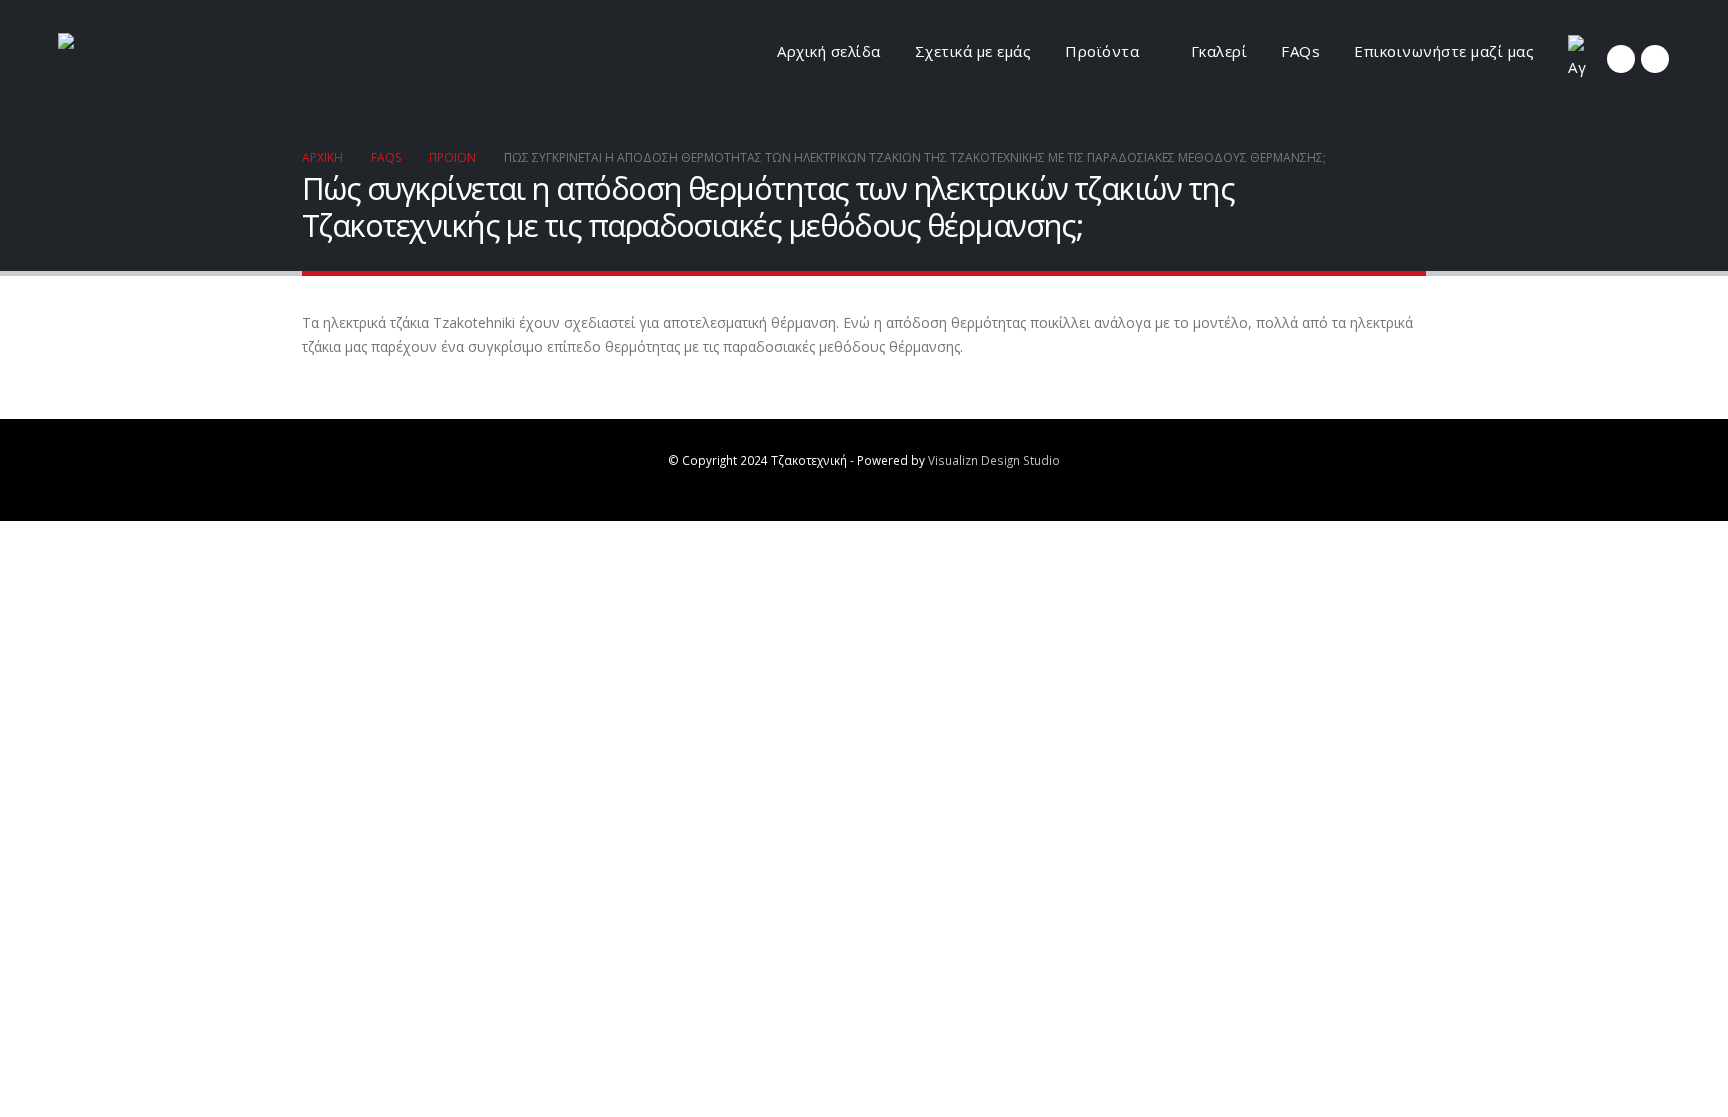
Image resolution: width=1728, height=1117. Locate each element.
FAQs (1300, 51)
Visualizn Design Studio (994, 460)
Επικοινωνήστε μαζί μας (1444, 51)
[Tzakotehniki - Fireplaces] (158, 60)
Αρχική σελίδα (829, 51)
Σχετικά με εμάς (973, 51)
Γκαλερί (1219, 51)
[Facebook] (1621, 59)
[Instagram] (1655, 59)
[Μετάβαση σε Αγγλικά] (1577, 59)
